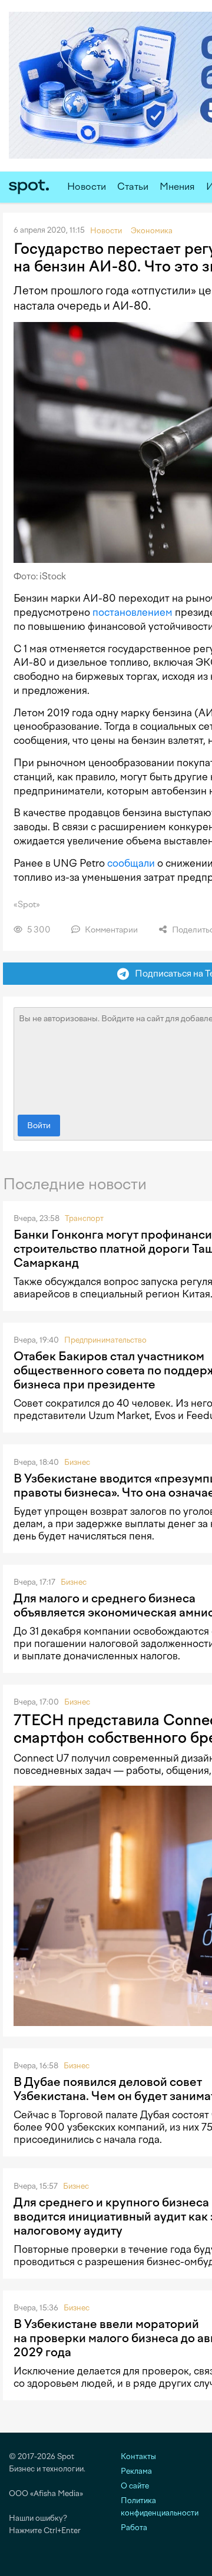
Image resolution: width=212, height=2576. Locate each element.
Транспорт (84, 1218)
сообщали (131, 863)
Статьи (133, 187)
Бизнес (77, 1462)
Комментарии (110, 930)
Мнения (177, 187)
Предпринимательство (105, 1340)
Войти (39, 1126)
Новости (87, 187)
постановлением (132, 612)
